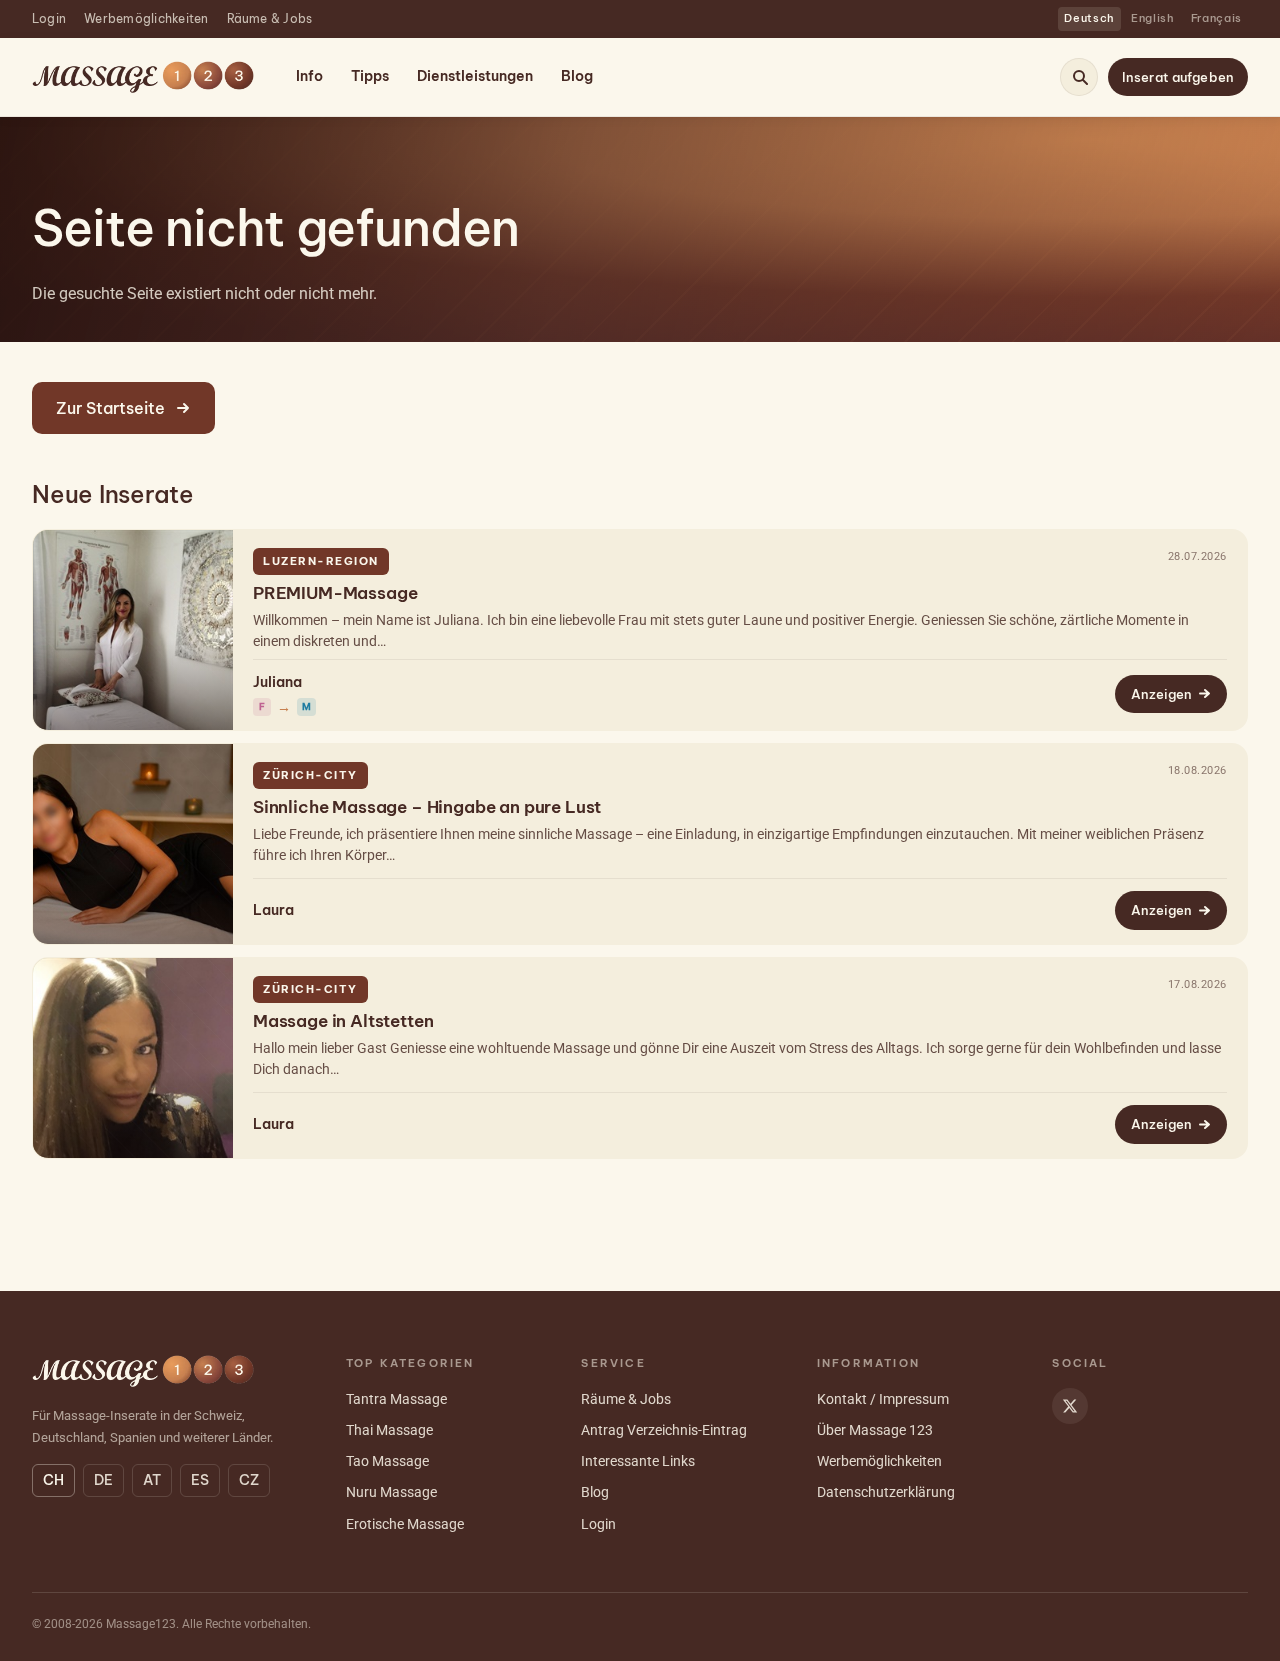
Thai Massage (389, 1430)
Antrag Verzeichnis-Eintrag (664, 1430)
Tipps (370, 76)
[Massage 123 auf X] (1070, 1406)
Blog (577, 76)
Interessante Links (638, 1461)
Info (309, 76)
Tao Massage (387, 1461)
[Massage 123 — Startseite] (143, 77)
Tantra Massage (396, 1399)
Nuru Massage (391, 1492)
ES (200, 1480)
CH (53, 1480)
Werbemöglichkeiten (146, 18)
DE (103, 1480)
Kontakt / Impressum (883, 1399)
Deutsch (1089, 18)
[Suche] (1080, 77)
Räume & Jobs (270, 18)
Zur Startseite (110, 408)
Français (1216, 18)
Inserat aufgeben (1178, 77)
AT (152, 1480)
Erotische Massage (405, 1524)
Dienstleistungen (475, 76)
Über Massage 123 (875, 1430)
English (1153, 18)
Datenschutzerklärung (886, 1492)
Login (49, 18)
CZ (249, 1480)
